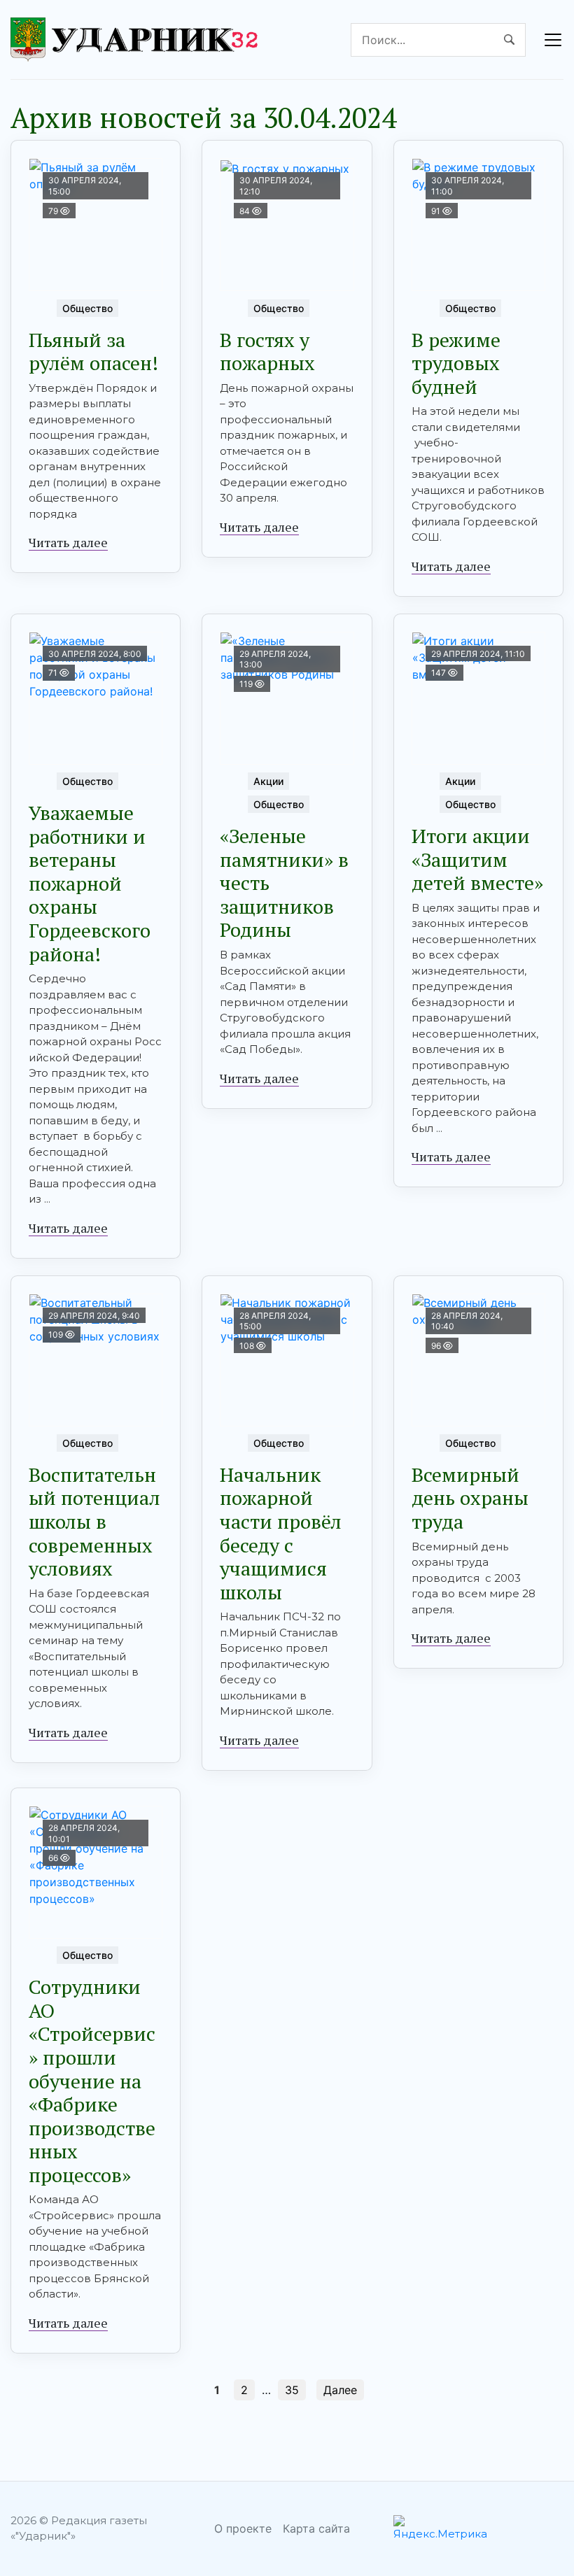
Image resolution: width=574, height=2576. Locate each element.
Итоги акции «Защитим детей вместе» (477, 859)
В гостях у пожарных (267, 352)
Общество (87, 308)
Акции (268, 781)
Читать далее (68, 542)
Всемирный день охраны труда (470, 1498)
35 (292, 2390)
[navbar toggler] (553, 40)
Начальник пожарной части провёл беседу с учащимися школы (281, 1533)
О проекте (243, 2528)
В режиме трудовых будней (456, 363)
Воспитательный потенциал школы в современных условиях (94, 1521)
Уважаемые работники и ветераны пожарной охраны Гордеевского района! (90, 883)
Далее (340, 2390)
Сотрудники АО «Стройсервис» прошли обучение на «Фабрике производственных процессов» (92, 2081)
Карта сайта (316, 2528)
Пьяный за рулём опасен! (93, 352)
